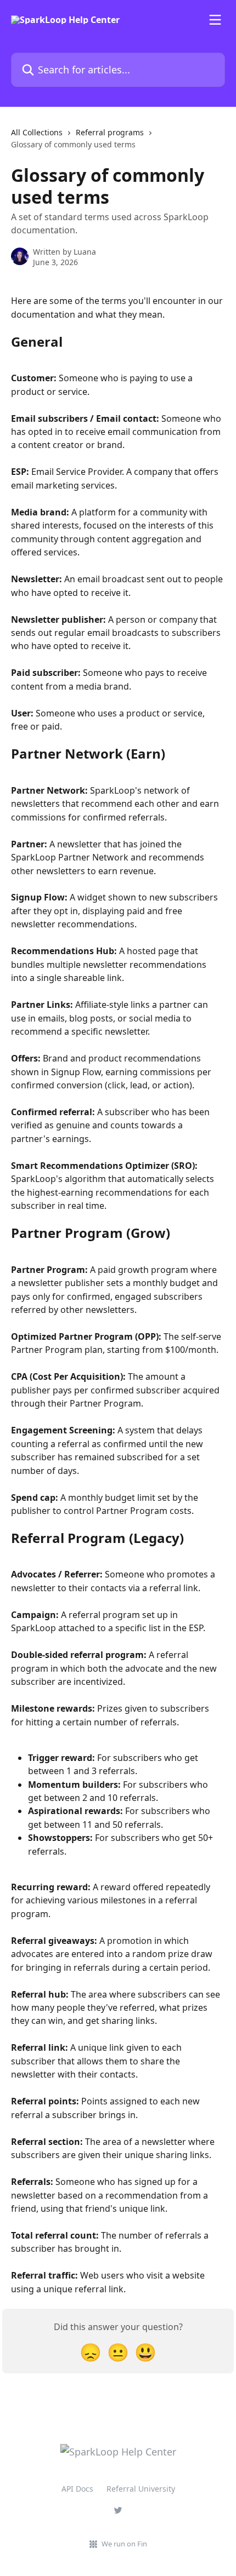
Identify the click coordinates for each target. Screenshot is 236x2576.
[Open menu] (215, 20)
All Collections (37, 132)
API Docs (77, 2489)
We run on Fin (124, 2544)
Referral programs (110, 132)
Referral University (141, 2489)
